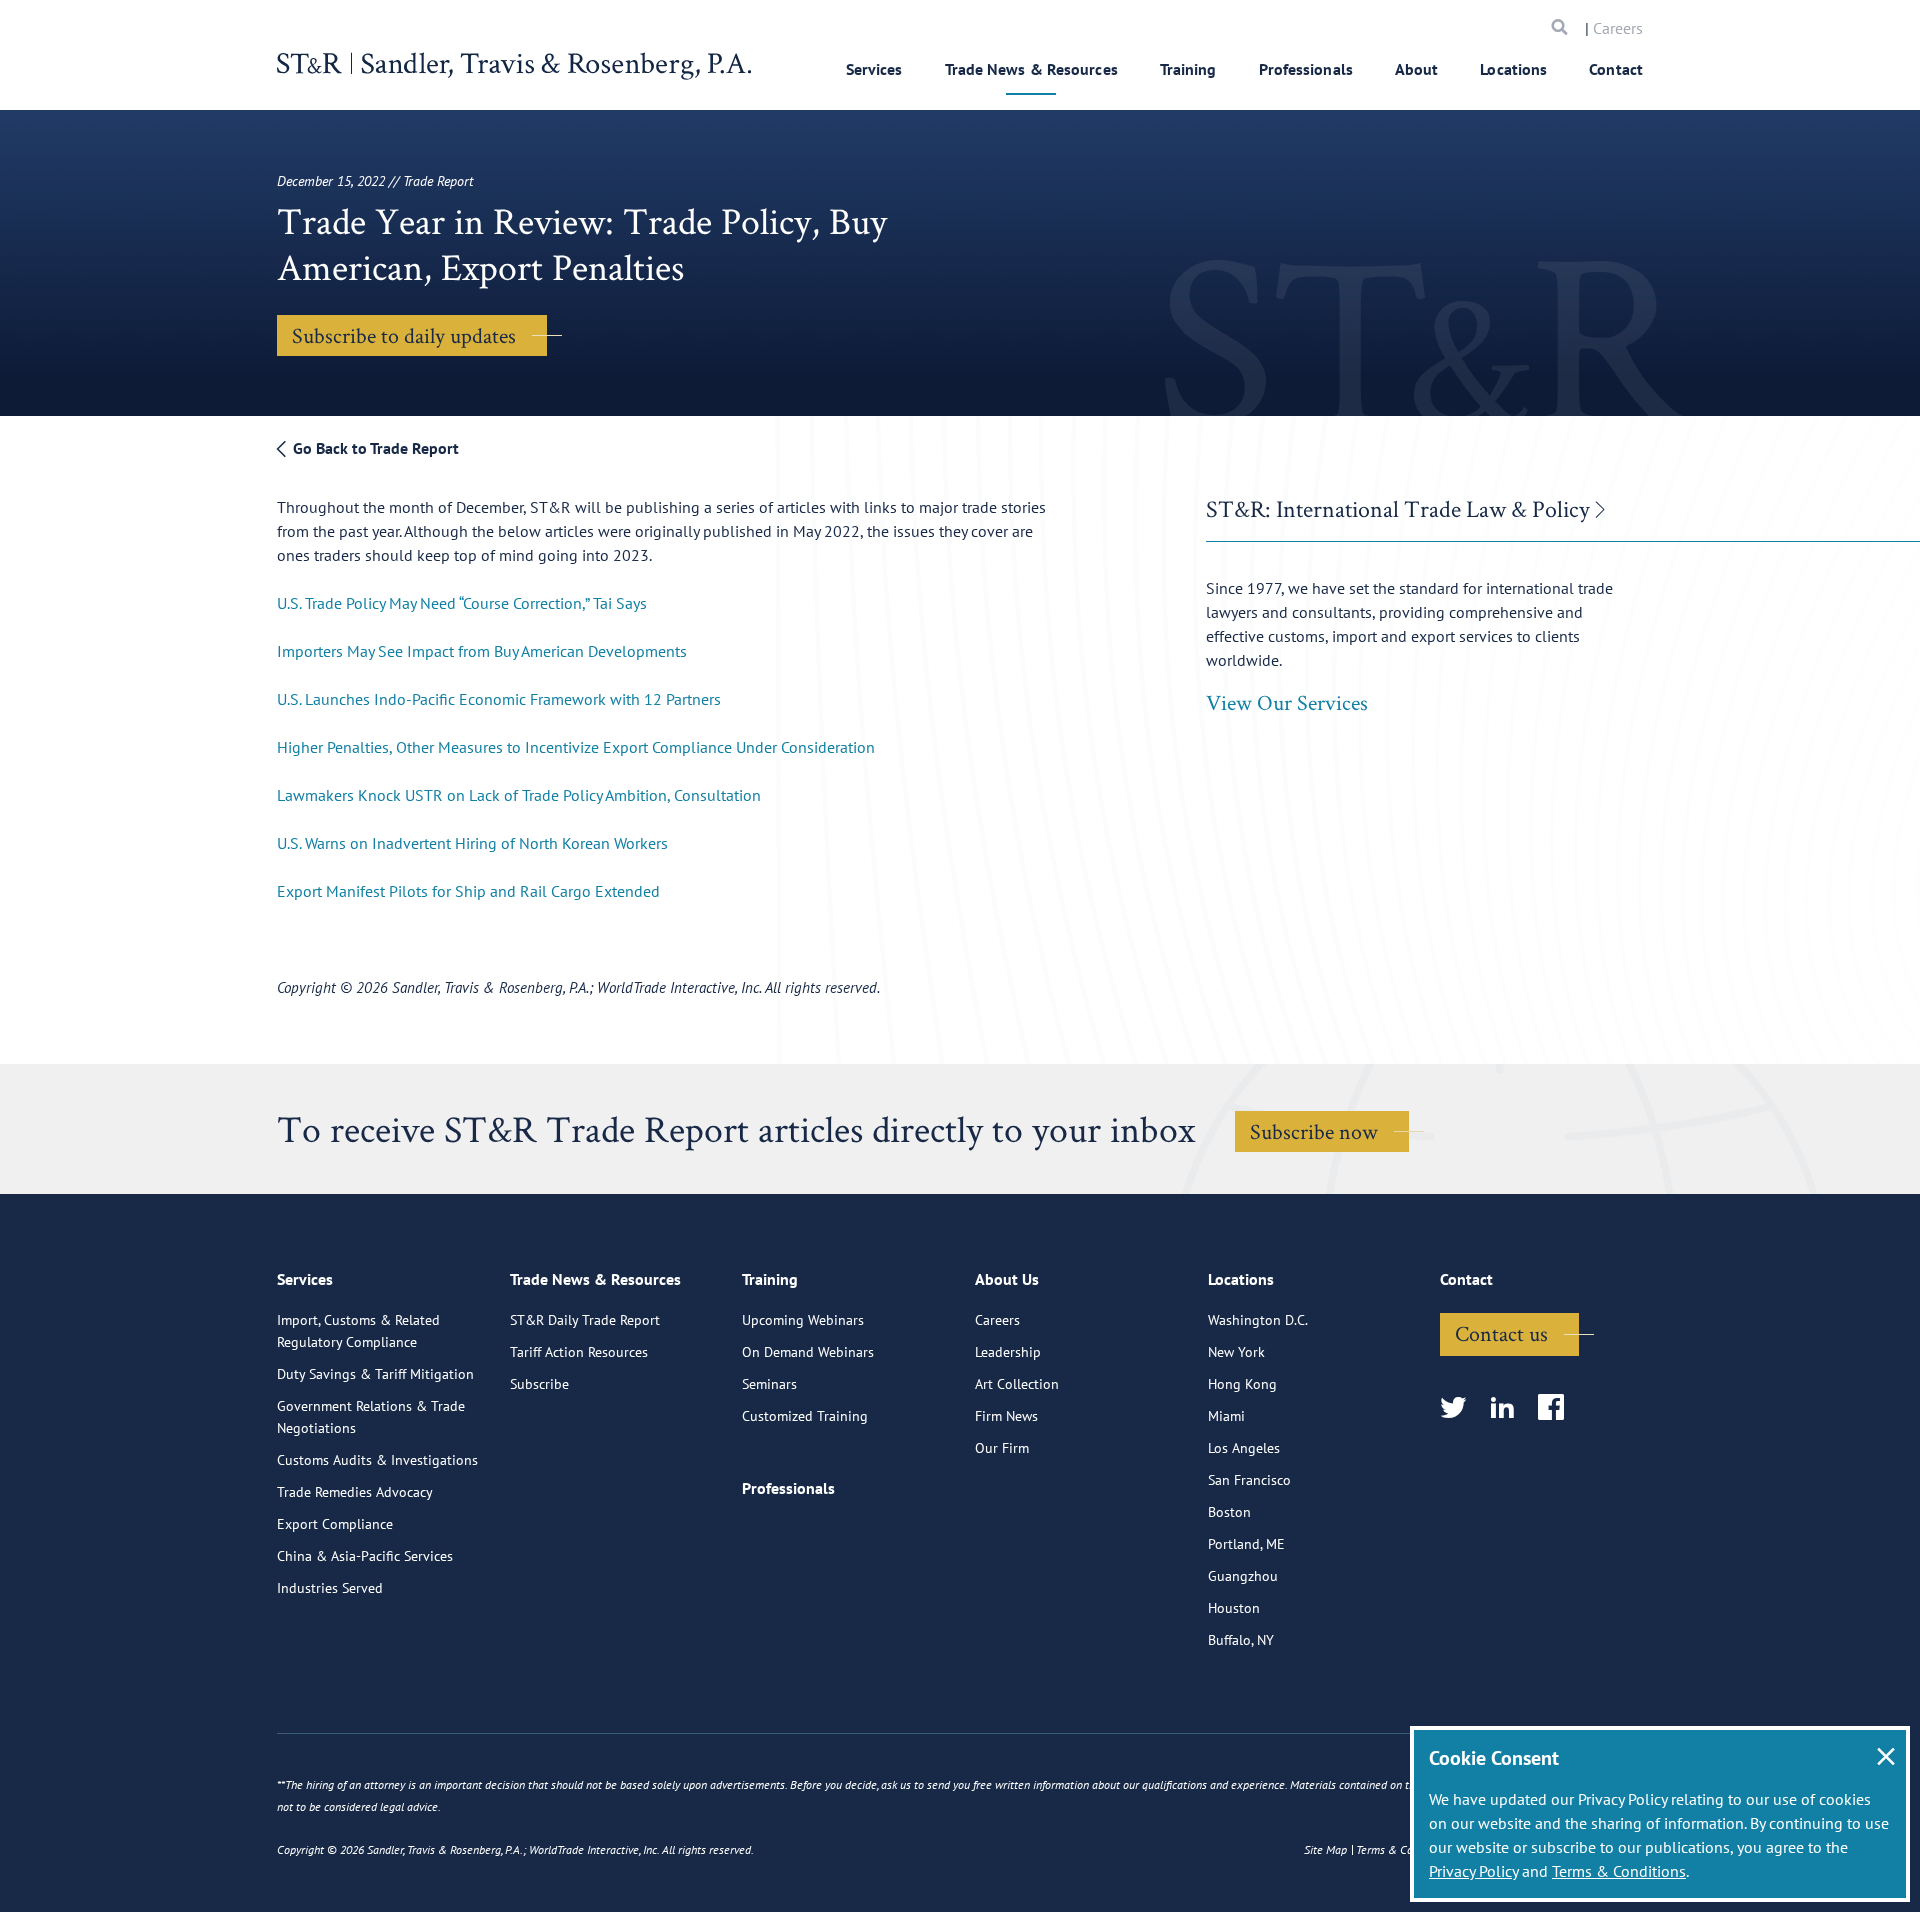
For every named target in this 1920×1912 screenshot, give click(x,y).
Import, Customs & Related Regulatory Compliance (358, 1331)
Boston (1229, 1512)
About (1417, 69)
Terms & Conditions (1619, 1871)
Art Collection (1017, 1384)
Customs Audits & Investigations (377, 1460)
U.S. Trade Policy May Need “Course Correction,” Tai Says (462, 603)
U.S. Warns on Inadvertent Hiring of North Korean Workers (472, 843)
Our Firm (1002, 1448)
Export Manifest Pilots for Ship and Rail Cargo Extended (468, 891)
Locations (1513, 69)
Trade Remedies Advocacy (355, 1492)
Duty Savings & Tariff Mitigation (375, 1374)
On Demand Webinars (808, 1352)
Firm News (1006, 1416)
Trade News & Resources (1031, 69)
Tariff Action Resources (579, 1352)
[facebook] (1557, 1408)
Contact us (1501, 1333)
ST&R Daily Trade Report (585, 1320)
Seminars (769, 1384)
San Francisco (1249, 1480)
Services (874, 69)
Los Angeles (1244, 1448)
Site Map (1325, 1849)
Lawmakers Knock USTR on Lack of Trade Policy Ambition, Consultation (519, 795)
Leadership (1008, 1352)
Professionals (1306, 69)
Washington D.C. (1258, 1320)
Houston (1234, 1608)
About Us (1007, 1279)
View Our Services (1287, 702)
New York (1236, 1352)
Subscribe (539, 1384)
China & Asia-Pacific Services (365, 1556)
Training (1188, 69)
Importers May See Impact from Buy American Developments (482, 651)
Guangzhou (1243, 1576)
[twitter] (1459, 1408)
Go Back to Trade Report (374, 448)
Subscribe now (1314, 1131)
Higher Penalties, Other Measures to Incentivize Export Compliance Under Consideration (576, 747)
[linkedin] (1508, 1408)
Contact (1616, 69)
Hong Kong (1242, 1384)
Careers (1618, 28)
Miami (1226, 1416)
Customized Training (805, 1416)
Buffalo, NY (1241, 1640)
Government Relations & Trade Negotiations (371, 1417)
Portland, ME (1246, 1544)
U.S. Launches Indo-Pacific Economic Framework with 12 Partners (499, 699)
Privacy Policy (1473, 1871)
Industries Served (330, 1588)
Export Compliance (335, 1524)
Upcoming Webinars (803, 1320)
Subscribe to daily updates (404, 335)
